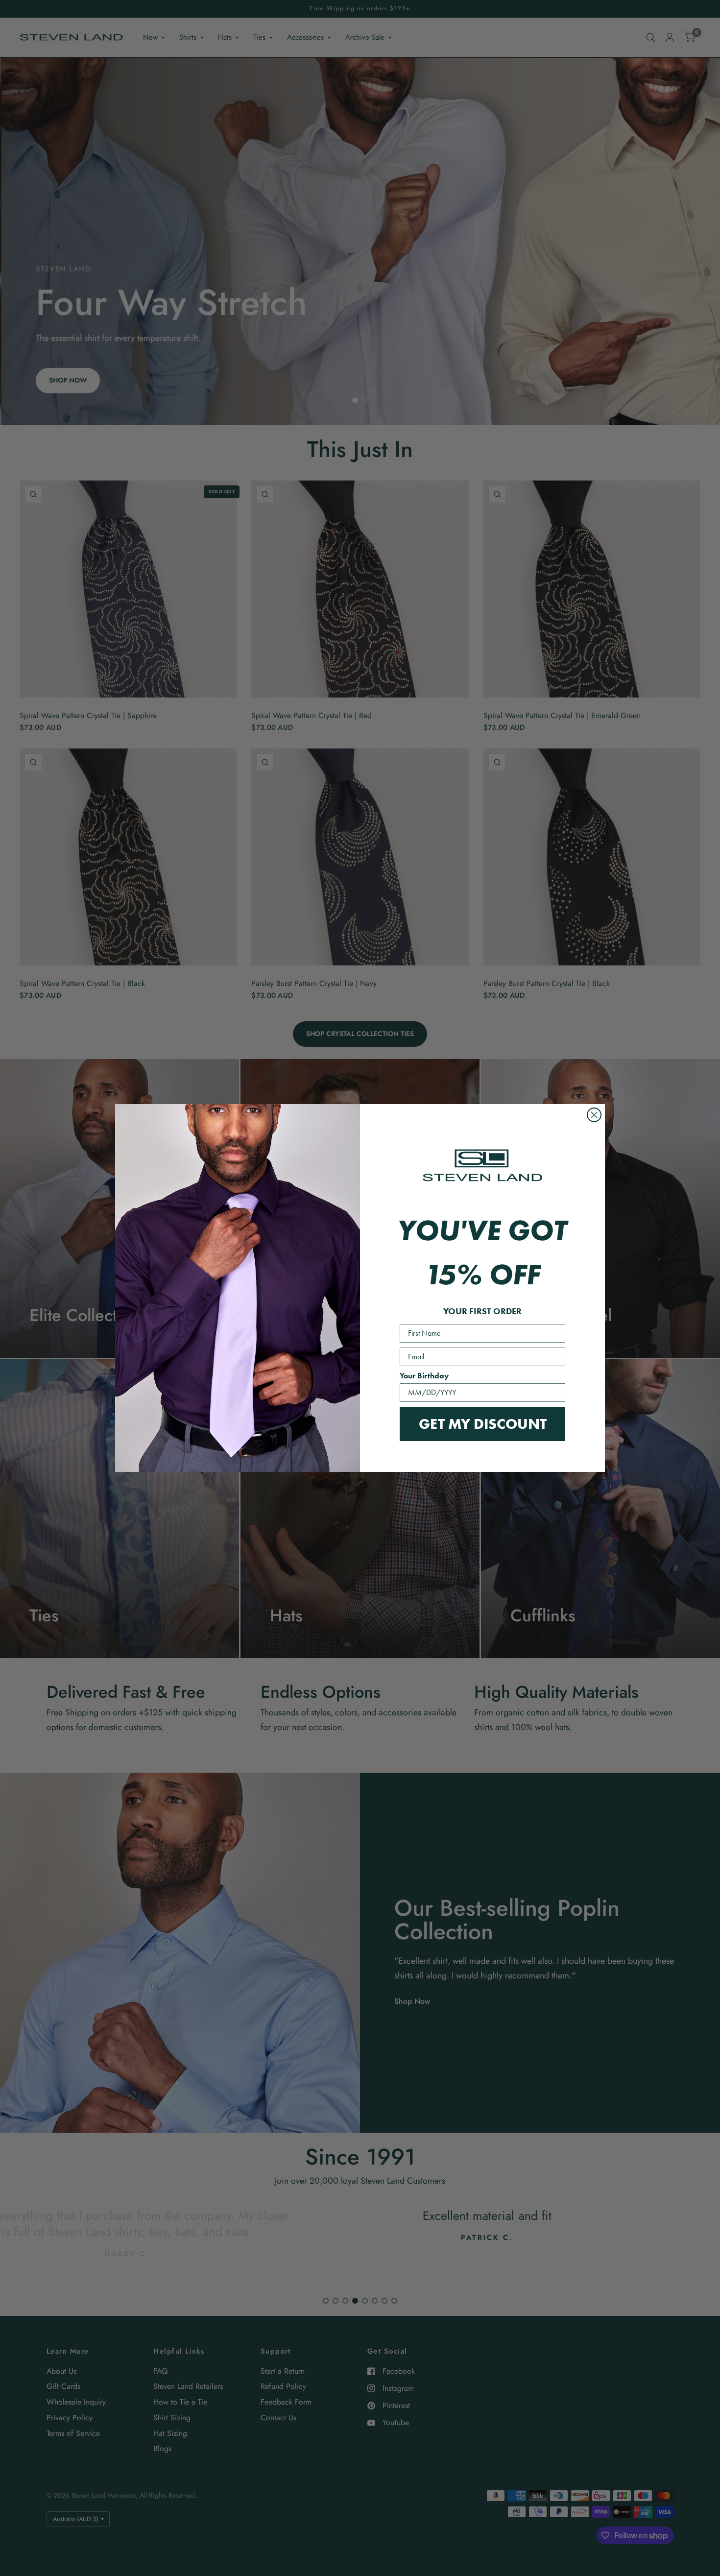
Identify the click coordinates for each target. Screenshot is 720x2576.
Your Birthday (424, 1376)
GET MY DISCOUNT (483, 1424)
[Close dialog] (594, 1115)
